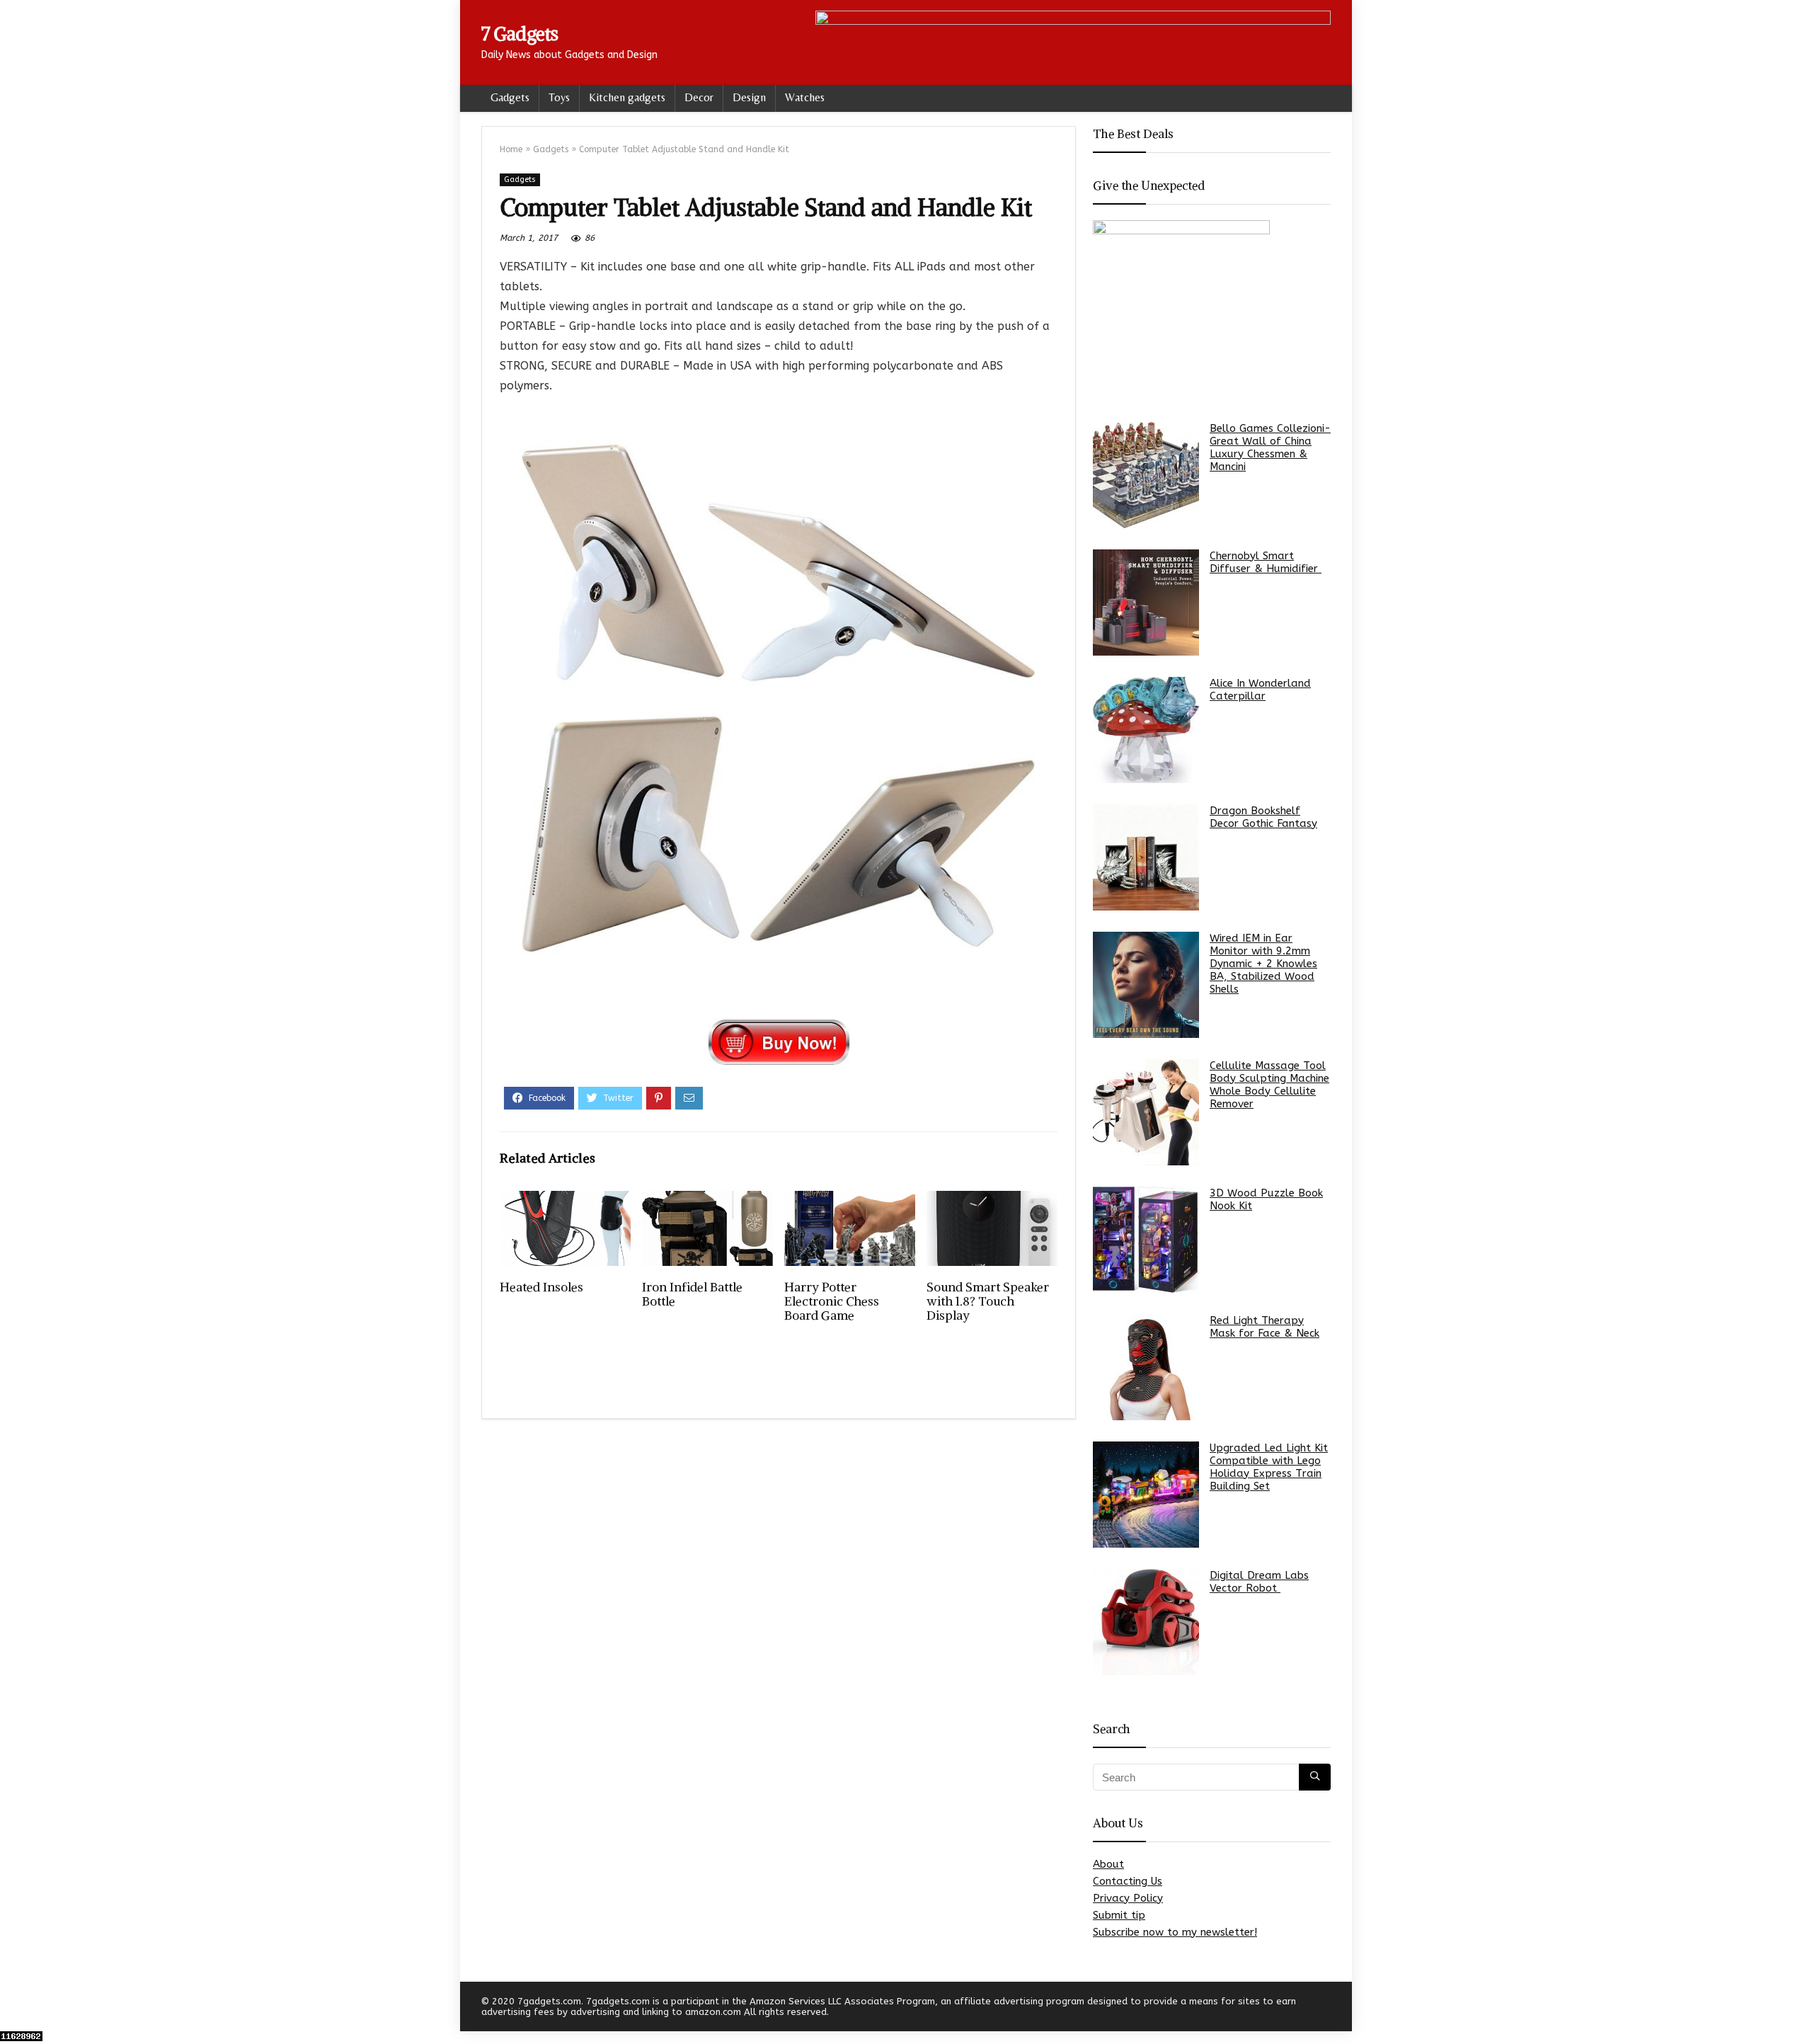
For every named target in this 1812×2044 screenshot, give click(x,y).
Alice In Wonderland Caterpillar (1260, 690)
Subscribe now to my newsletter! (1175, 1932)
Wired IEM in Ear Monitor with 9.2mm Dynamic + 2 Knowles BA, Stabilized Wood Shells (1263, 964)
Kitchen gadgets (627, 97)
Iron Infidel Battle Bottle (692, 1294)
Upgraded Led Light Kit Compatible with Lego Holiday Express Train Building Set (1269, 1467)
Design (749, 97)
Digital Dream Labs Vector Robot (1259, 1582)
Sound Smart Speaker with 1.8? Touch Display (988, 1301)
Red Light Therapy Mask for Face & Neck (1265, 1327)
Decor (699, 97)
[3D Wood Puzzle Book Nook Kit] (1146, 1240)
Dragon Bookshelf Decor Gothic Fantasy (1263, 817)
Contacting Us (1128, 1881)
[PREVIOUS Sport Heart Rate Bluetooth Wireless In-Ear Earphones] (14, 2009)
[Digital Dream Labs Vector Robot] (1146, 1622)
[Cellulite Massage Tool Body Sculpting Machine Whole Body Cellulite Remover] (1146, 1112)
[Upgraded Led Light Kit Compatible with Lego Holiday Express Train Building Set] (1146, 1495)
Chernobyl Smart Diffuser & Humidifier (1266, 562)
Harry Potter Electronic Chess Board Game (832, 1301)
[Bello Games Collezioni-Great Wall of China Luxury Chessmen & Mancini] (1146, 475)
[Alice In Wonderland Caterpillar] (1146, 730)
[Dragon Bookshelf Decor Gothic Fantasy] (1146, 857)
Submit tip (1119, 1915)
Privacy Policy (1128, 1898)
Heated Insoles (541, 1287)
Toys (559, 97)
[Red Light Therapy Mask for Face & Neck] (1146, 1367)
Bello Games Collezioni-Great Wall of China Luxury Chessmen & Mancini (1270, 447)
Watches (805, 97)
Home (511, 149)
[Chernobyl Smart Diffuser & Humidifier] (1146, 603)
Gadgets (510, 97)
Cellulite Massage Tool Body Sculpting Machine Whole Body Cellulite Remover (1269, 1085)
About (1108, 1864)
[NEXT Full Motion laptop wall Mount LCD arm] (1798, 2009)
